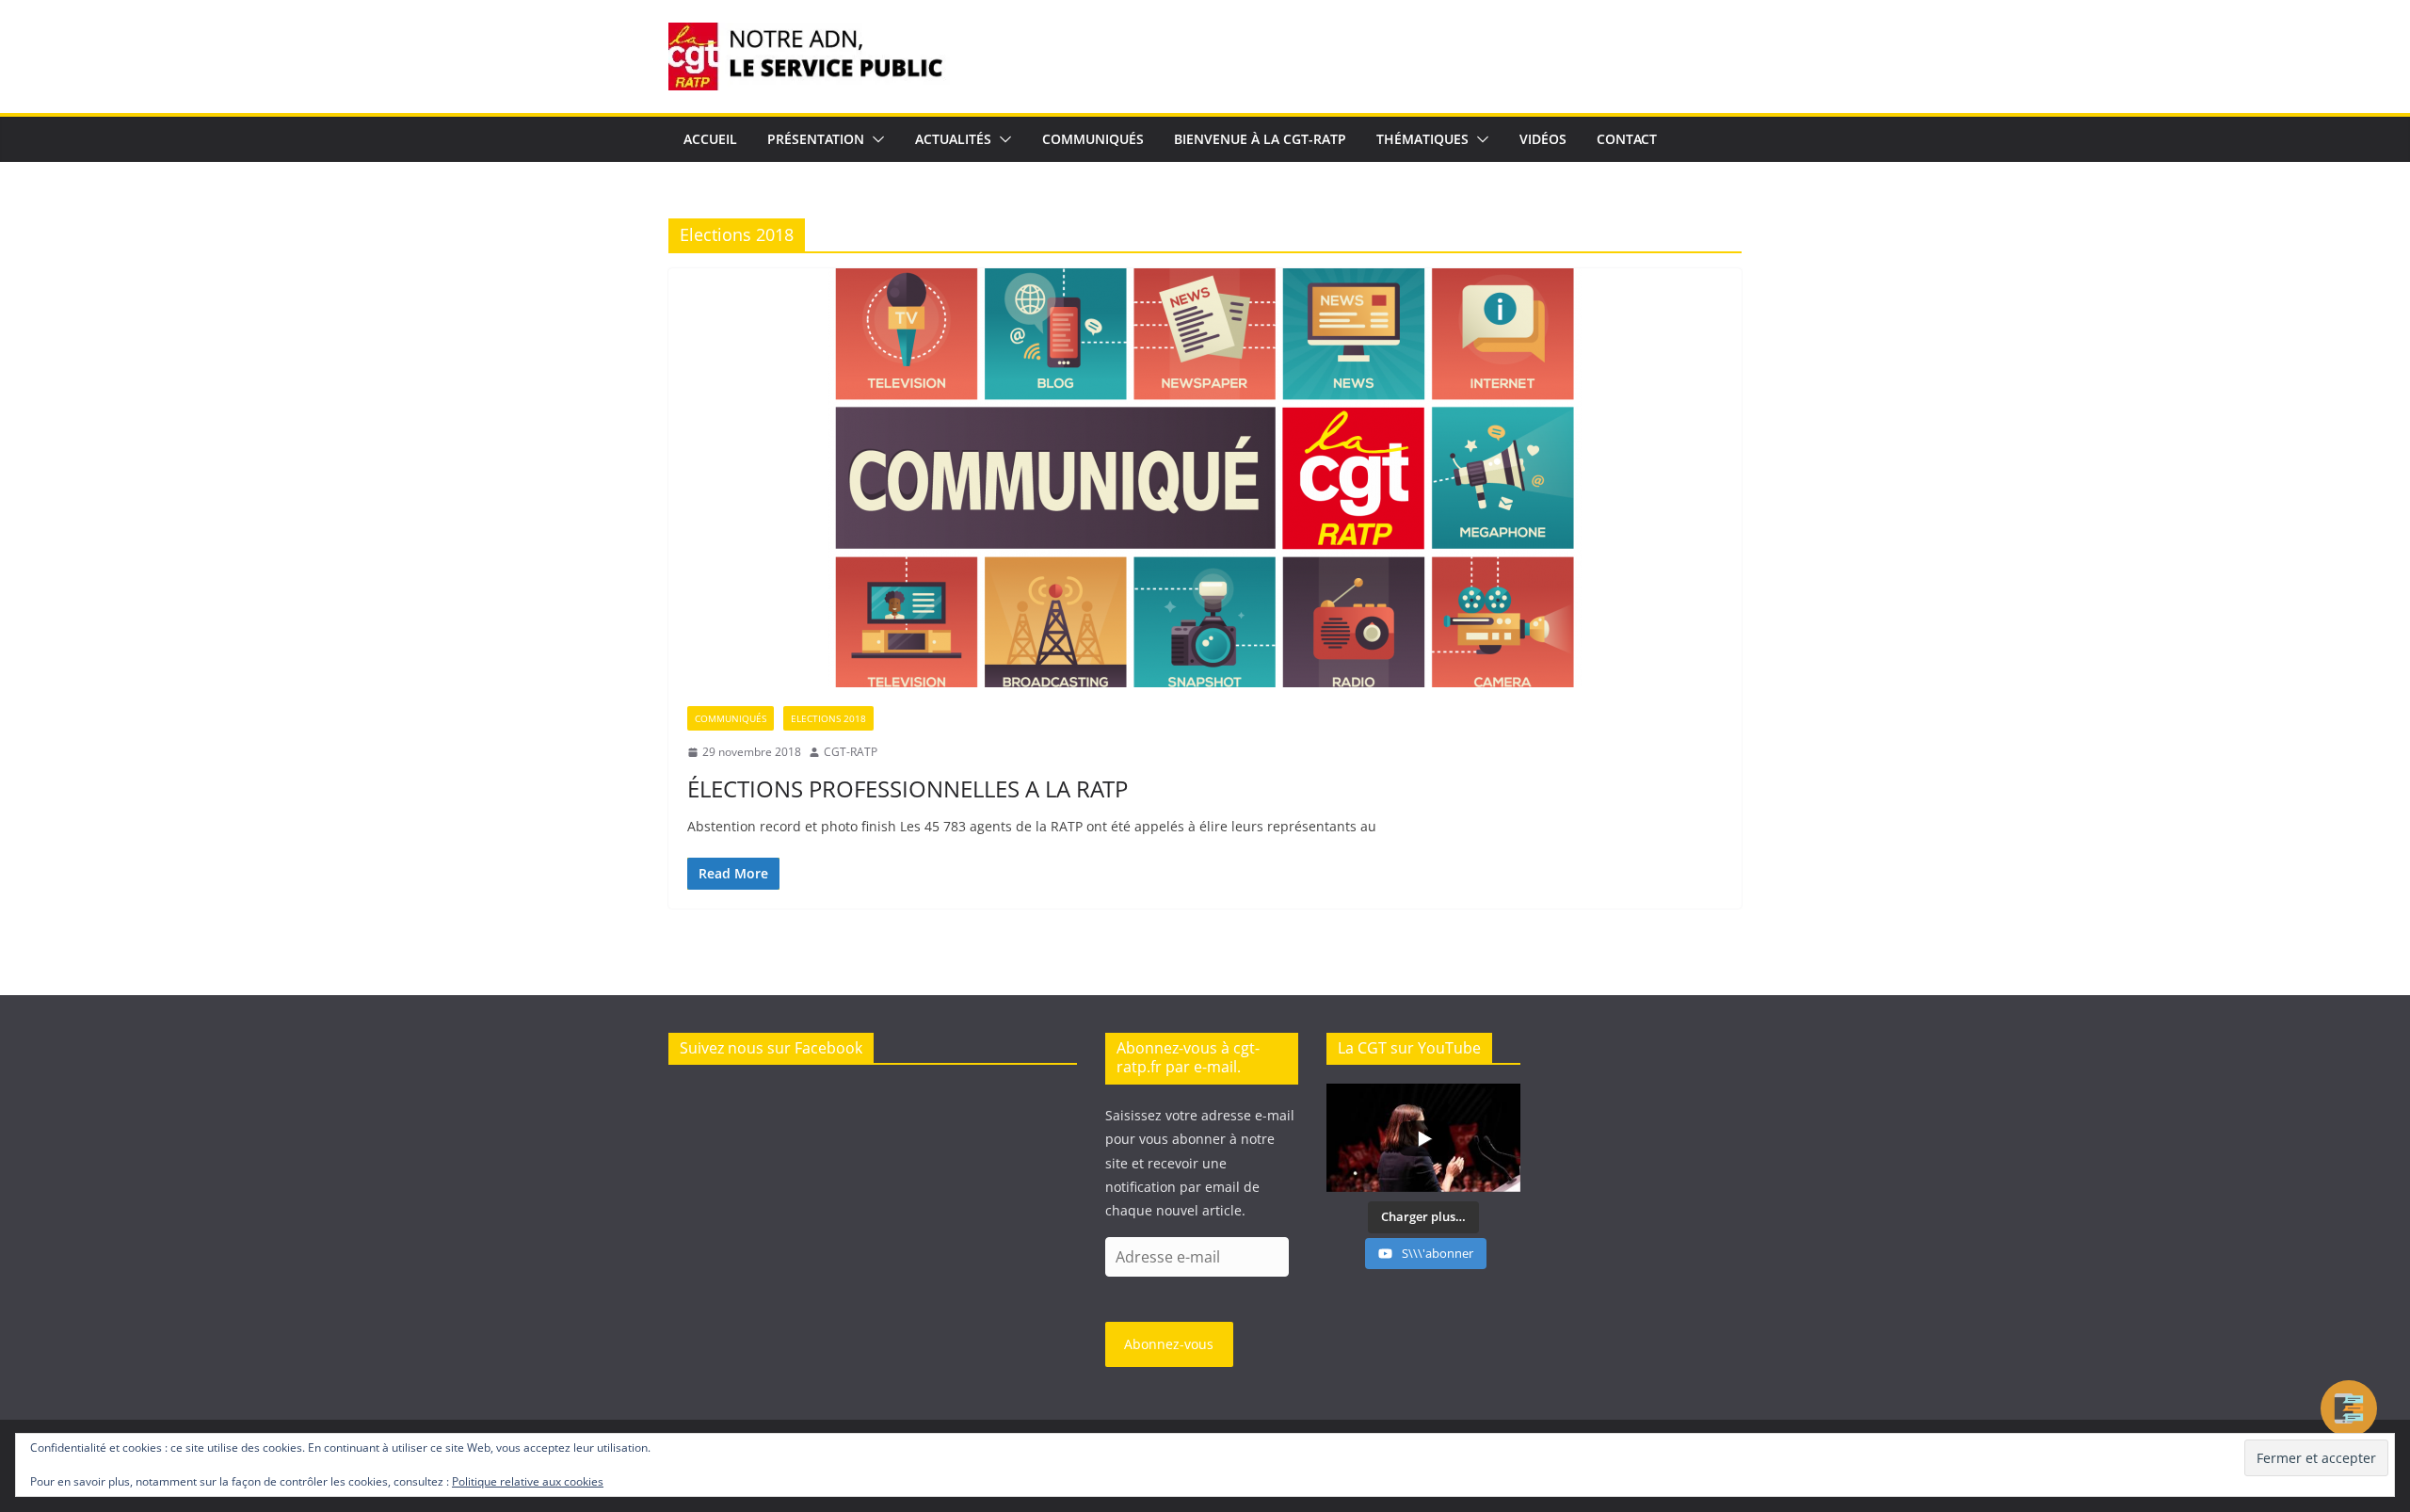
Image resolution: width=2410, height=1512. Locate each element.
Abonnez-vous (1169, 1344)
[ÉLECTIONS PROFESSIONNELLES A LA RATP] (1205, 478)
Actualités (953, 139)
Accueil (710, 139)
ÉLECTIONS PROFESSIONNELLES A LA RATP (908, 788)
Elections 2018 (828, 718)
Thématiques (1422, 139)
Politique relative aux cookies (528, 1481)
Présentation (816, 139)
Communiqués (1093, 139)
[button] (875, 139)
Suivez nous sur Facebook (771, 1048)
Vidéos (1543, 139)
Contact (1627, 139)
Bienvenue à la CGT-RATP (1260, 139)
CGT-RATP (851, 752)
